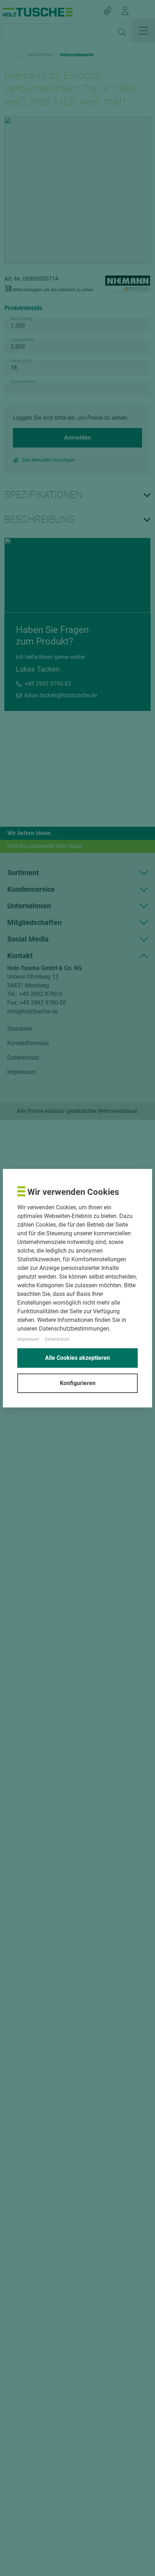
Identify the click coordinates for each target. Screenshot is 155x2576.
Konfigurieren (78, 1383)
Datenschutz (57, 1339)
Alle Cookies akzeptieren (77, 1358)
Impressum (28, 1339)
